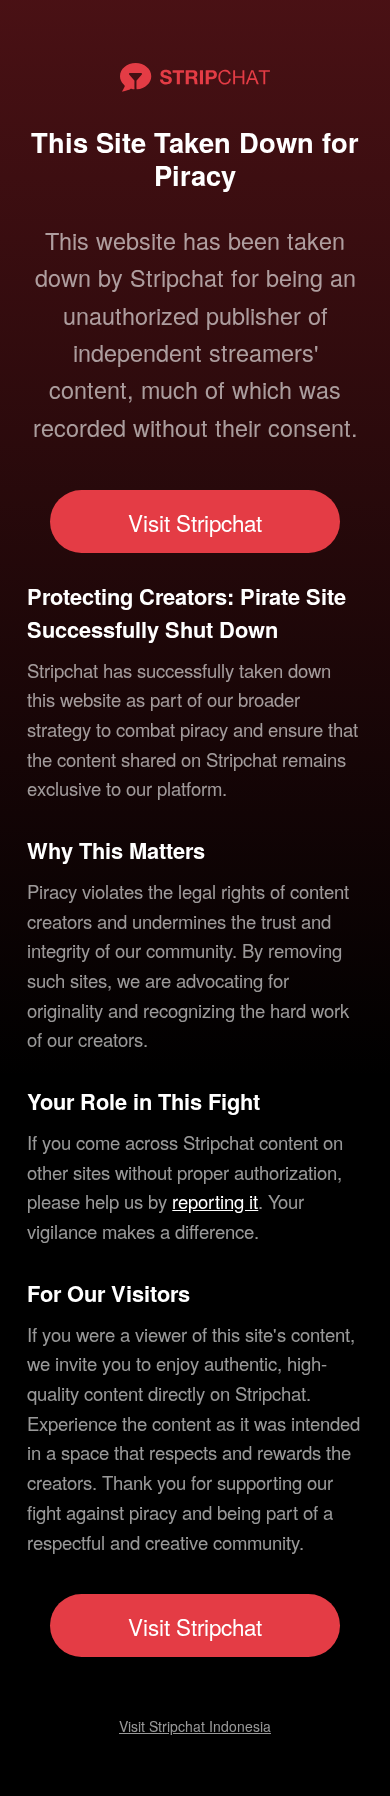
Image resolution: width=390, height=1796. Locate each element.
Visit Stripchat (195, 522)
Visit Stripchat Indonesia (195, 1726)
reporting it (215, 1201)
